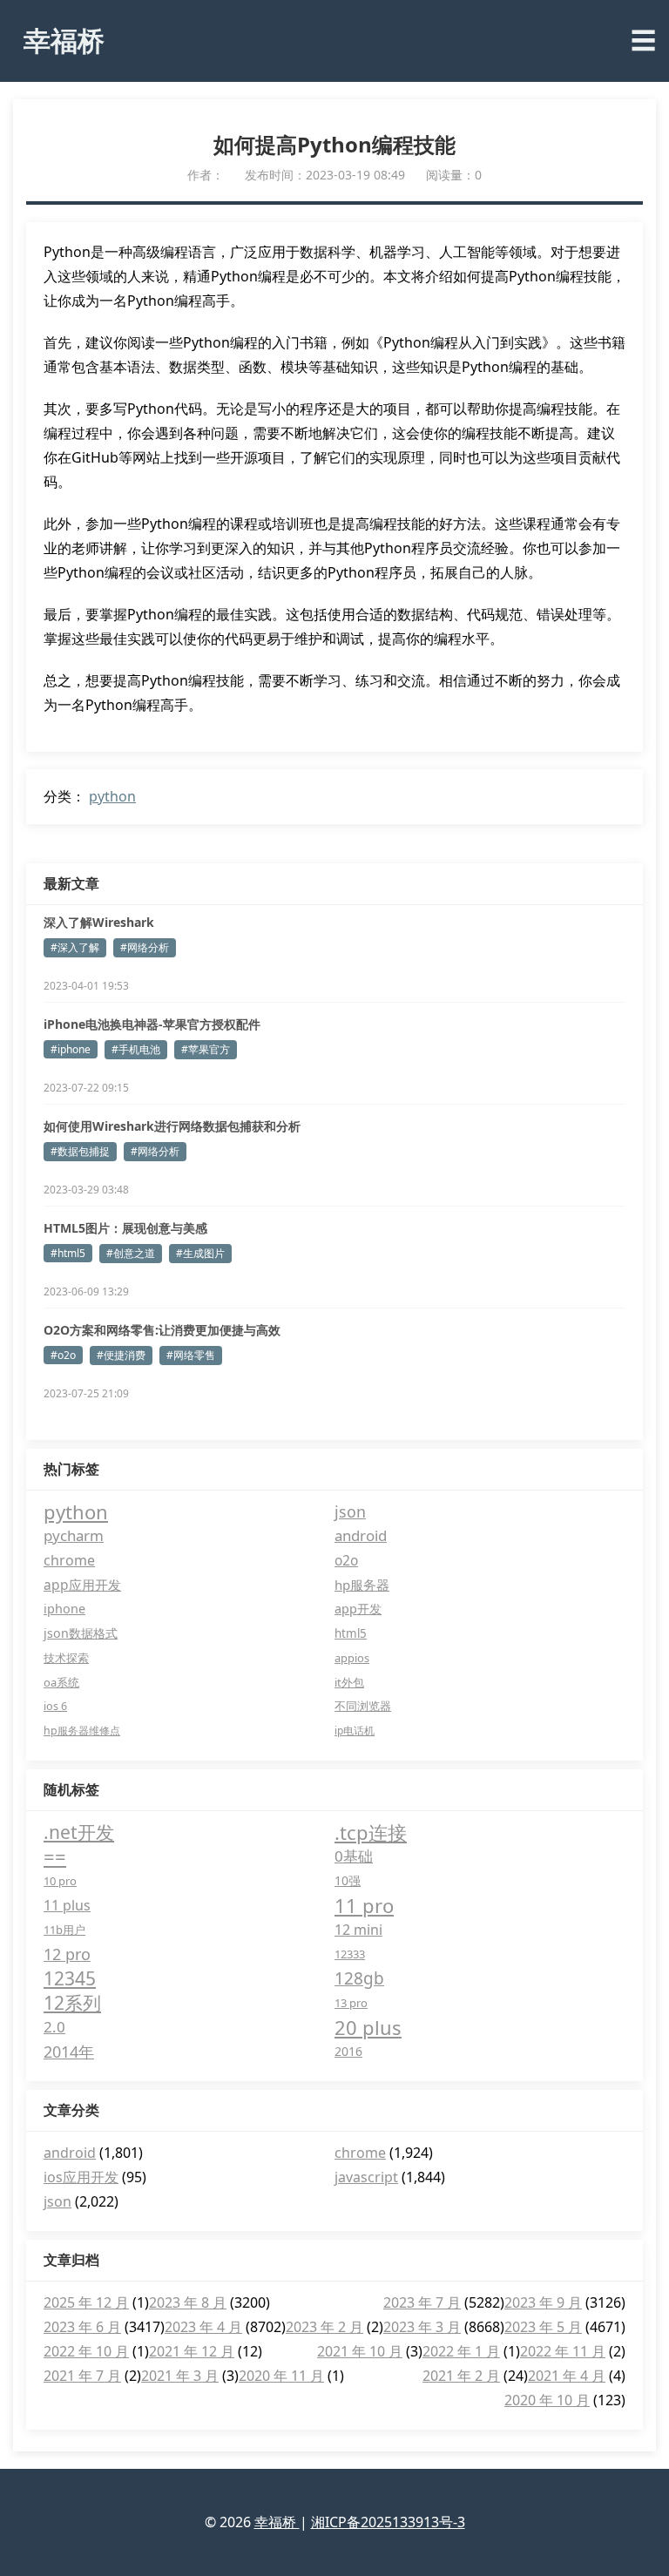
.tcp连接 (371, 1832)
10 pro (60, 1881)
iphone (64, 1609)
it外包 (349, 1682)
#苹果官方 (206, 1049)
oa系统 (61, 1682)
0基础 (354, 1856)
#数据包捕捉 (80, 1151)
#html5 (68, 1253)
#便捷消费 (121, 1355)
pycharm (74, 1535)
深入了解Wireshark (99, 922)
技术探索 (66, 1658)
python (112, 796)
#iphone (71, 1049)
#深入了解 (75, 947)
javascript (366, 2177)
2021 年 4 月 (567, 2376)
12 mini (358, 1930)
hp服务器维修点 (82, 1731)
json (350, 1511)
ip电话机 (355, 1731)
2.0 (54, 2027)
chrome (69, 1560)
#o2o (63, 1355)
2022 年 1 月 (461, 2351)
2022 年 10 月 (86, 2351)
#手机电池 (136, 1049)
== (55, 1856)
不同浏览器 (363, 1706)
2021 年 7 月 (82, 2376)
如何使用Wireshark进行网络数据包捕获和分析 (172, 1126)
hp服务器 (362, 1585)
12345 (70, 1978)
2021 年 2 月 (461, 2376)
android (361, 1535)
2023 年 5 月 (543, 2327)
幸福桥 (64, 40)
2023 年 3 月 (422, 2327)
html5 (351, 1633)
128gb (359, 1978)
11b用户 (64, 1930)
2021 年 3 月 (180, 2376)
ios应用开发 (81, 2177)
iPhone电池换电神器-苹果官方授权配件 (152, 1024)
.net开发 (79, 1832)
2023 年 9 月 (543, 2302)
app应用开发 (82, 1585)
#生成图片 (200, 1253)
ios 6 (55, 1706)
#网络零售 (191, 1355)
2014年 (69, 2052)
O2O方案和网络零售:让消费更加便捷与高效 (162, 1330)
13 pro (351, 2003)
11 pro (364, 1905)
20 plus (368, 2027)
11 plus (67, 1905)
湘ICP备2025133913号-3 (388, 2522)
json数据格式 (81, 1633)
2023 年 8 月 (188, 2302)
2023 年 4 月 (203, 2327)
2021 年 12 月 (192, 2351)
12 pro (67, 1954)
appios (352, 1658)
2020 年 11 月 (281, 2376)
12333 (350, 1954)
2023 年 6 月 (82, 2327)
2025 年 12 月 (86, 2302)
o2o (346, 1560)
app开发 (358, 1609)
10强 (348, 1880)
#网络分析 (145, 947)
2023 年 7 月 (422, 2302)
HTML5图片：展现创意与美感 (125, 1228)
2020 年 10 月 (547, 2400)
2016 (348, 2051)
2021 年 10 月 (360, 2351)
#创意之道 (131, 1253)
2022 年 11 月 (563, 2351)
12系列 (72, 2003)
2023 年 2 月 (324, 2327)
